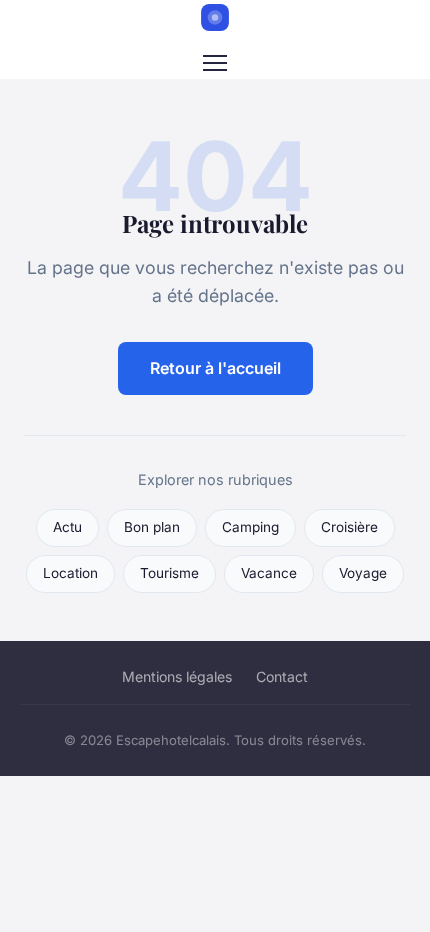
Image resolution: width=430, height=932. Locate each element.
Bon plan (152, 527)
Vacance (269, 573)
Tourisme (169, 573)
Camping (250, 527)
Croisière (349, 527)
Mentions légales (177, 676)
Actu (67, 527)
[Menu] (215, 63)
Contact (282, 676)
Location (70, 573)
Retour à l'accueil (215, 368)
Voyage (363, 573)
